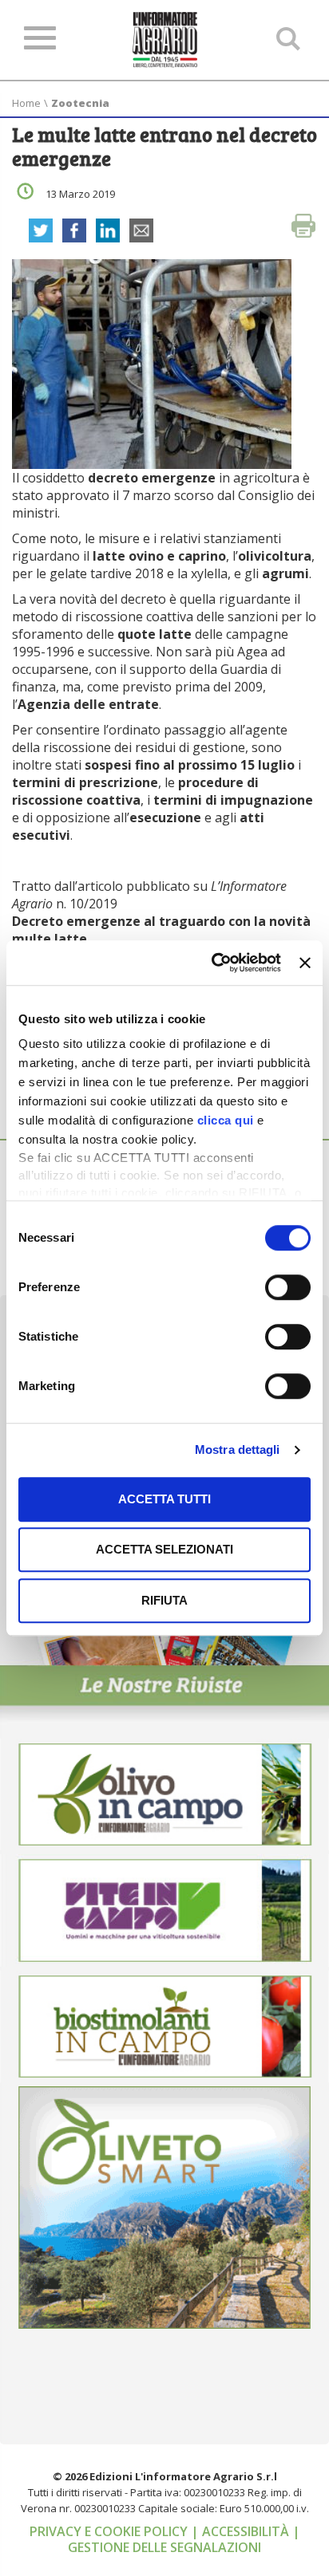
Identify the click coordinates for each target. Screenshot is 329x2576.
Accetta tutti (164, 1499)
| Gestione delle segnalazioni (184, 2539)
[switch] (288, 1287)
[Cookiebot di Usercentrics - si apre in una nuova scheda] (213, 963)
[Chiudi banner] (305, 963)
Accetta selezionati (164, 1549)
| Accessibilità (242, 2531)
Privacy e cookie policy (110, 2531)
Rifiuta (164, 1600)
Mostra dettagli (238, 1449)
